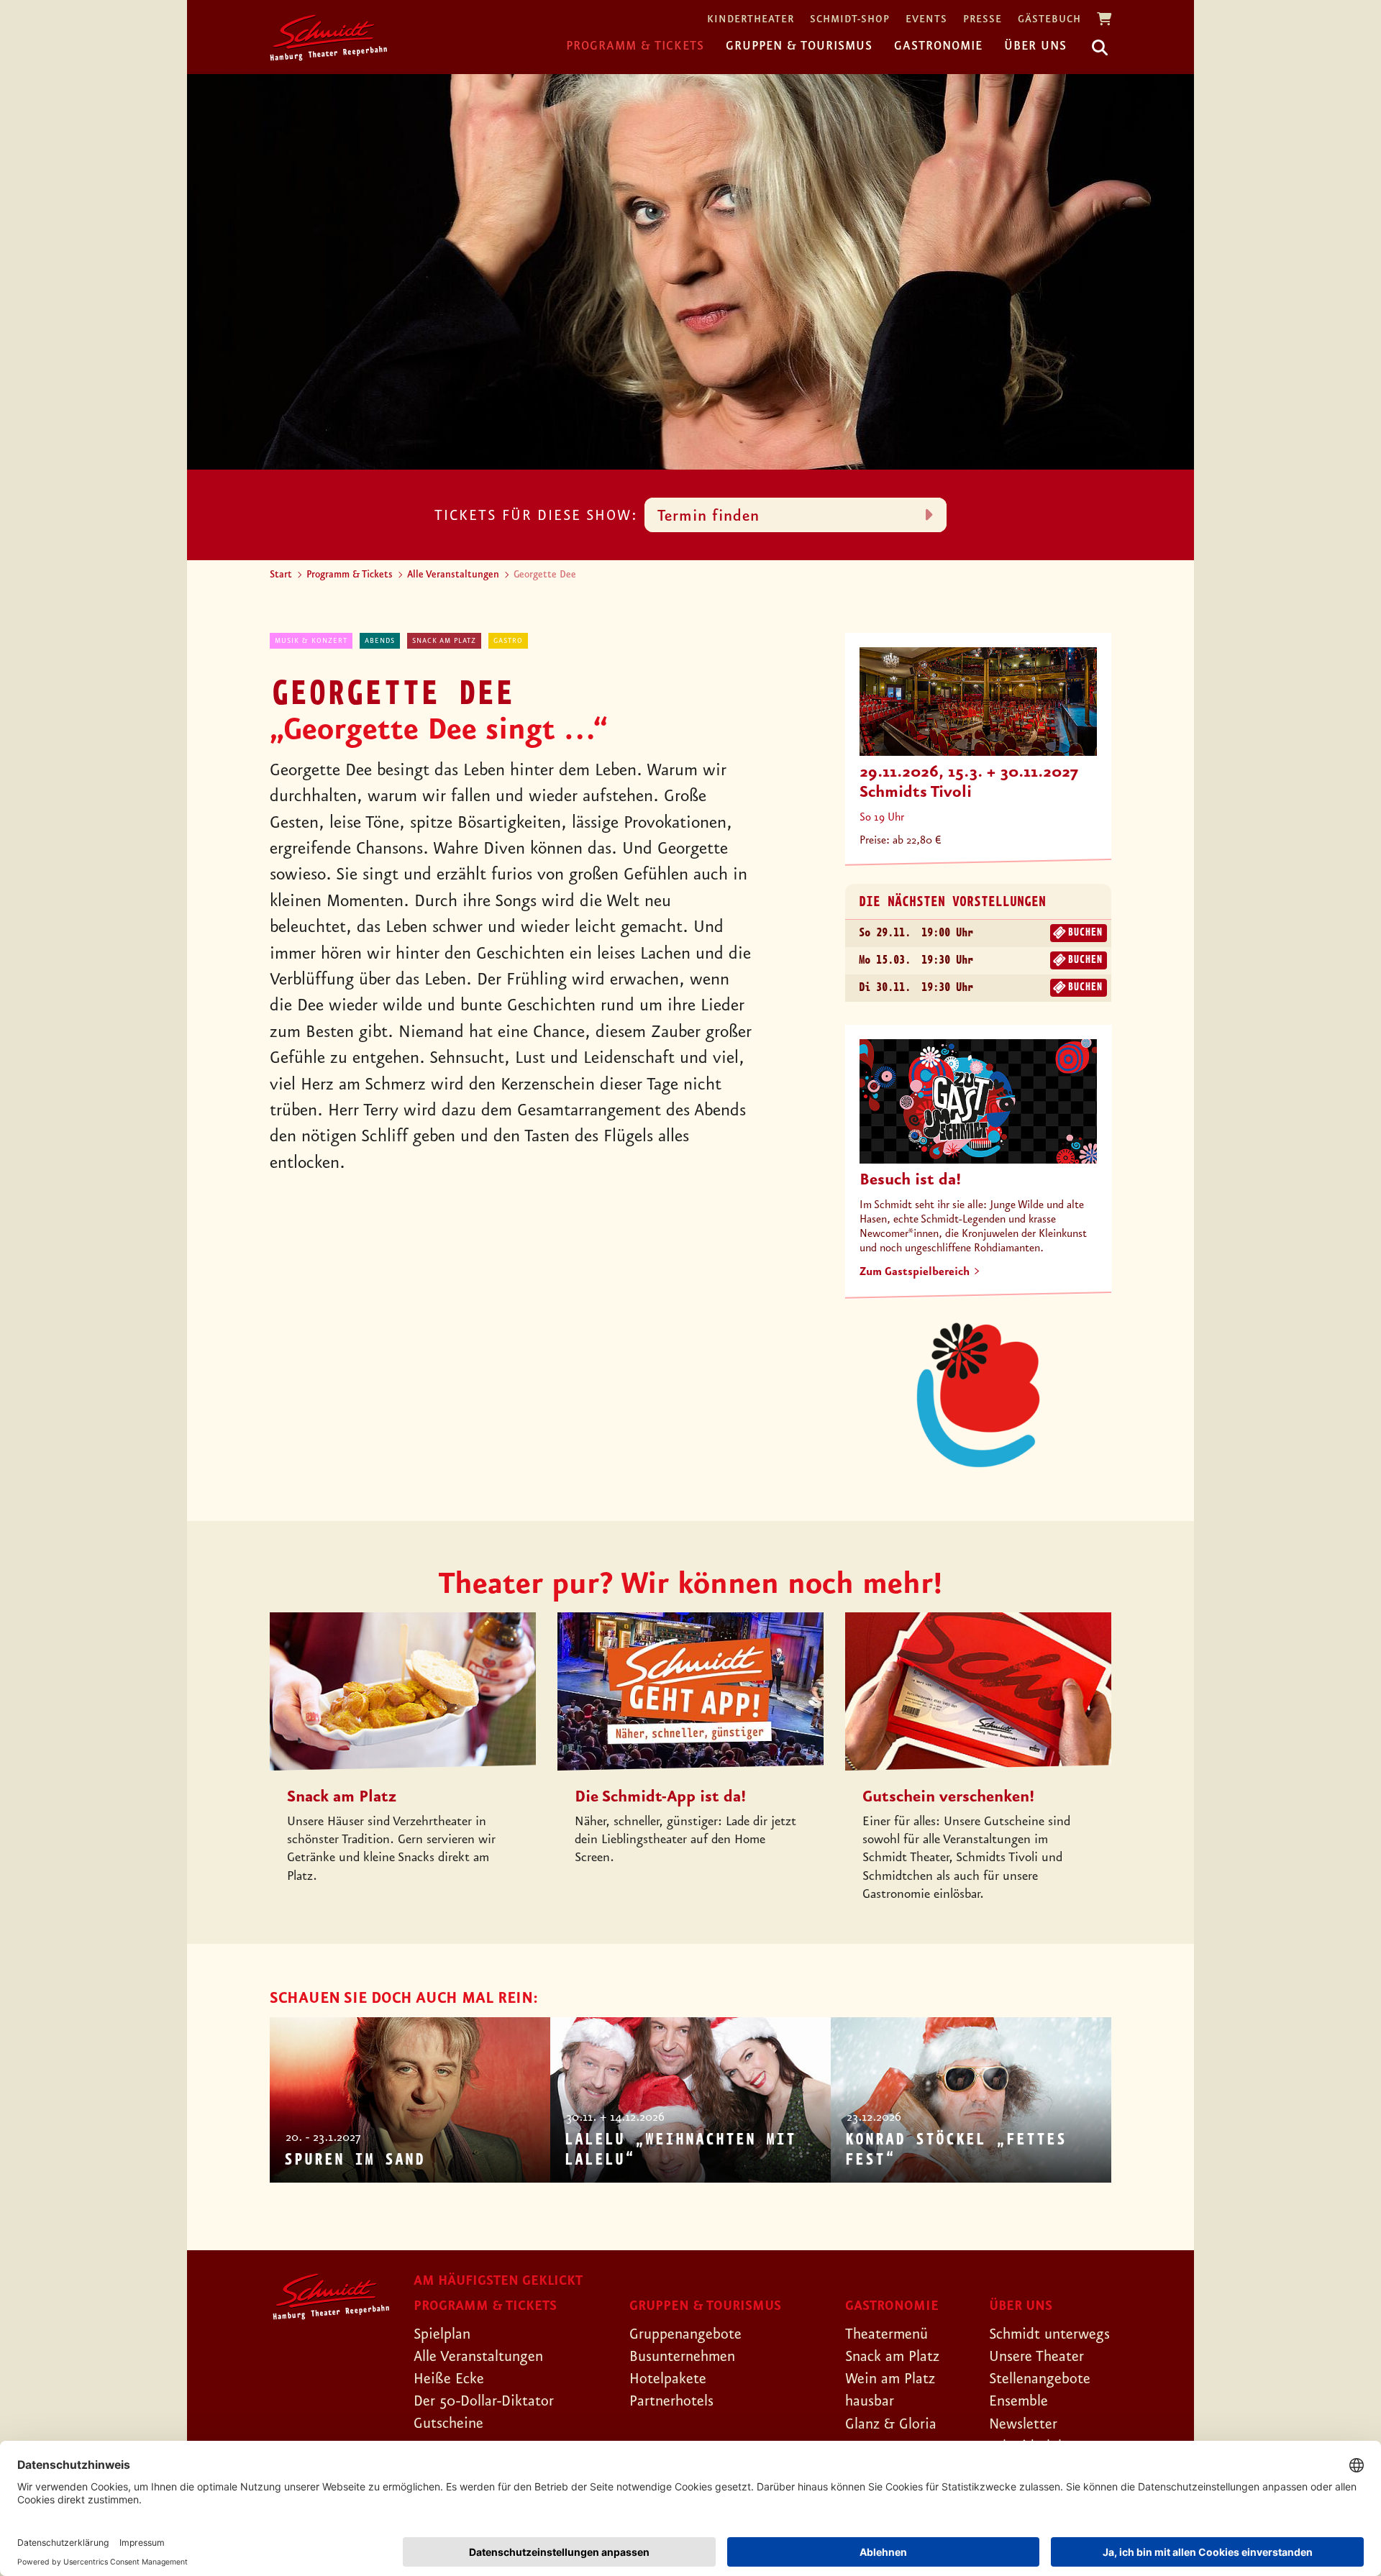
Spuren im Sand (354, 2160)
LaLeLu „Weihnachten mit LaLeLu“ (680, 2150)
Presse (983, 20)
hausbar (870, 2401)
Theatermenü (887, 2334)
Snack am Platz (444, 641)
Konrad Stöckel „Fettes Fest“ (955, 2150)
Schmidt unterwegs (1049, 2334)
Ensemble (1018, 2401)
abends (380, 641)
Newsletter (1023, 2424)
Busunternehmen (682, 2357)
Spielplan (442, 2334)
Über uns (1035, 46)
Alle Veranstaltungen (453, 575)
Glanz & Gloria (891, 2424)
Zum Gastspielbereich (915, 1272)
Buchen (1085, 933)
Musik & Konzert (311, 641)
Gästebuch (1049, 20)
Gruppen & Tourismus (799, 46)
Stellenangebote (1040, 2379)
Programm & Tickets (635, 46)
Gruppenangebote (685, 2334)
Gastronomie (938, 46)
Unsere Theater (1036, 2357)
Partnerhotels (671, 2401)
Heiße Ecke (449, 2379)
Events (926, 20)
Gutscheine (448, 2424)
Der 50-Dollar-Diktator (484, 2401)
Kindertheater (751, 20)
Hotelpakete (668, 2379)
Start (281, 575)
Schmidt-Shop (850, 20)
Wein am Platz (890, 2379)
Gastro (508, 641)
